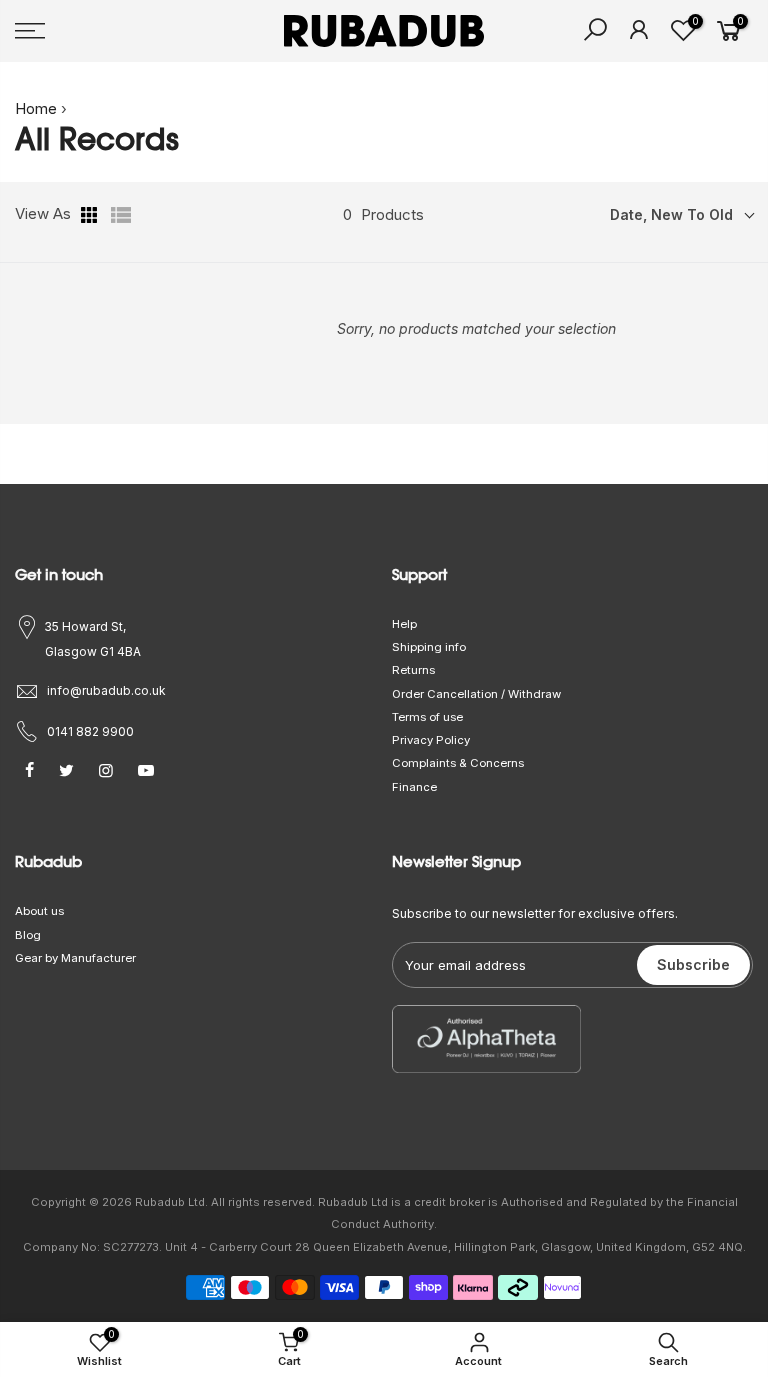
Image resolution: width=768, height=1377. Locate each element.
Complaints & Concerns (458, 763)
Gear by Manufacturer (75, 958)
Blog (28, 935)
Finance (414, 787)
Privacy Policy (431, 740)
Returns (413, 670)
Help (404, 624)
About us (39, 911)
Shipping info (429, 647)
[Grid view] (91, 215)
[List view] (121, 215)
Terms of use (427, 717)
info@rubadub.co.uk (106, 690)
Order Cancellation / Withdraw (476, 694)
